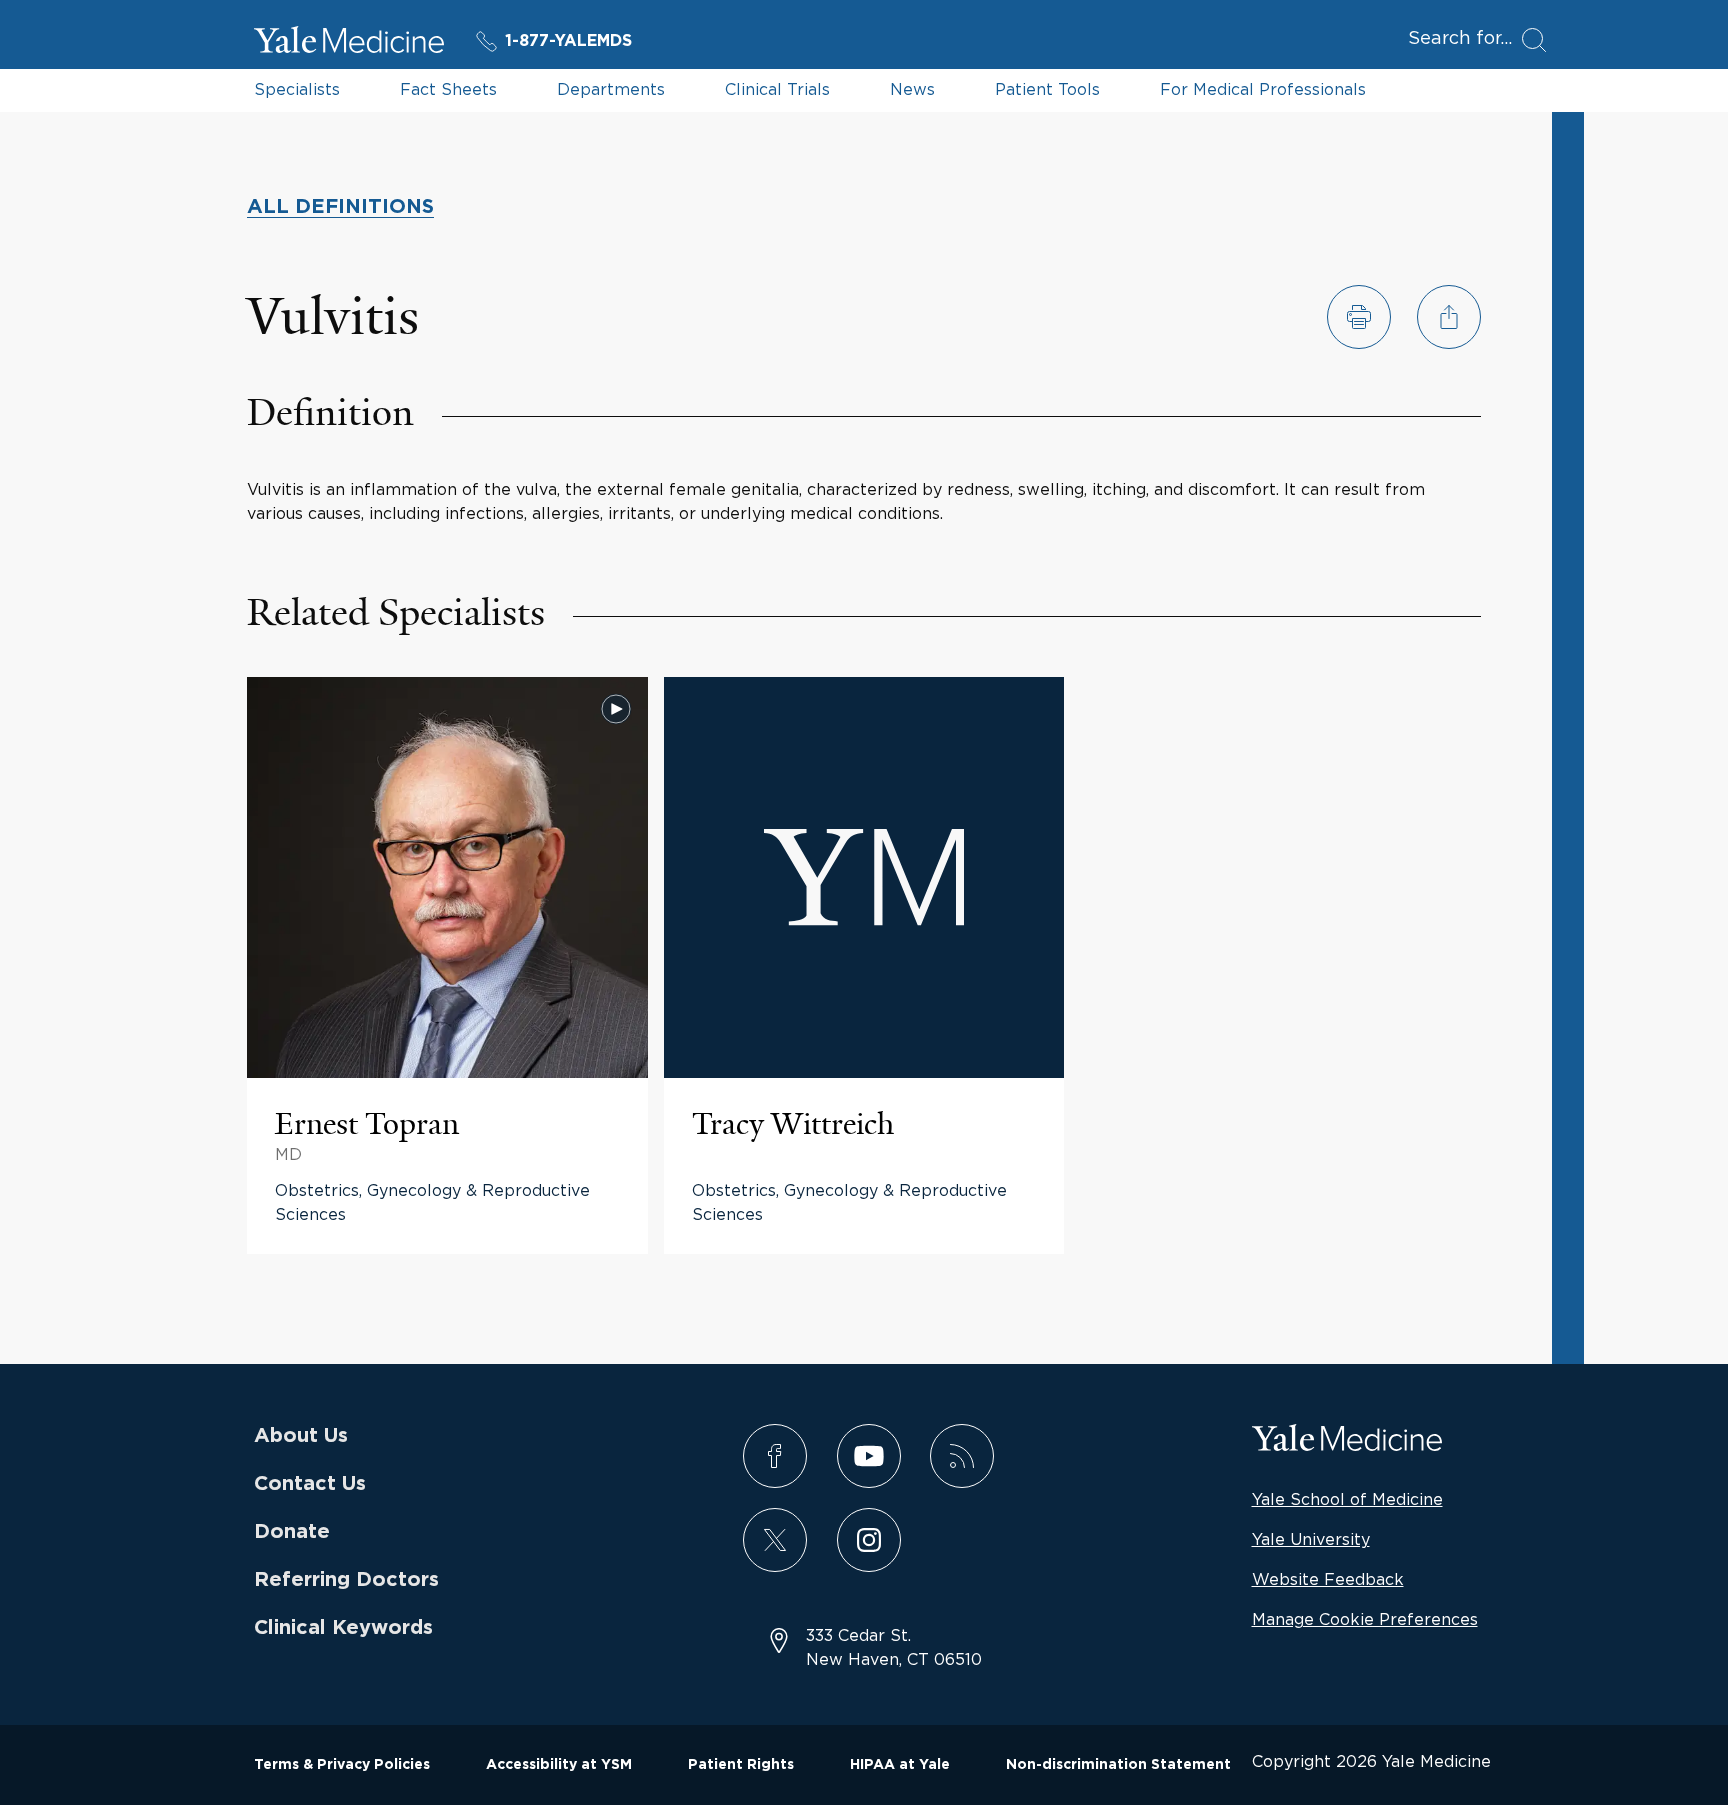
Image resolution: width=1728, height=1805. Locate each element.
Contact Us (310, 1484)
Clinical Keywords (343, 1628)
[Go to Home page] (349, 43)
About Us (301, 1436)
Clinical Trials (777, 89)
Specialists (297, 89)
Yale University (1311, 1539)
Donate (292, 1532)
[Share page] (1449, 317)
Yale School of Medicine (1347, 1499)
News (912, 89)
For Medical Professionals (1263, 89)
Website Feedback (1328, 1579)
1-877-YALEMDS (568, 41)
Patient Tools (1047, 89)
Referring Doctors (346, 1580)
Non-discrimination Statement (1118, 1765)
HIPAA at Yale (900, 1765)
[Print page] (1359, 317)
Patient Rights (741, 1765)
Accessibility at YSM (559, 1765)
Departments (611, 89)
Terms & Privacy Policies (342, 1765)
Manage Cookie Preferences (1365, 1619)
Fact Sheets (448, 89)
